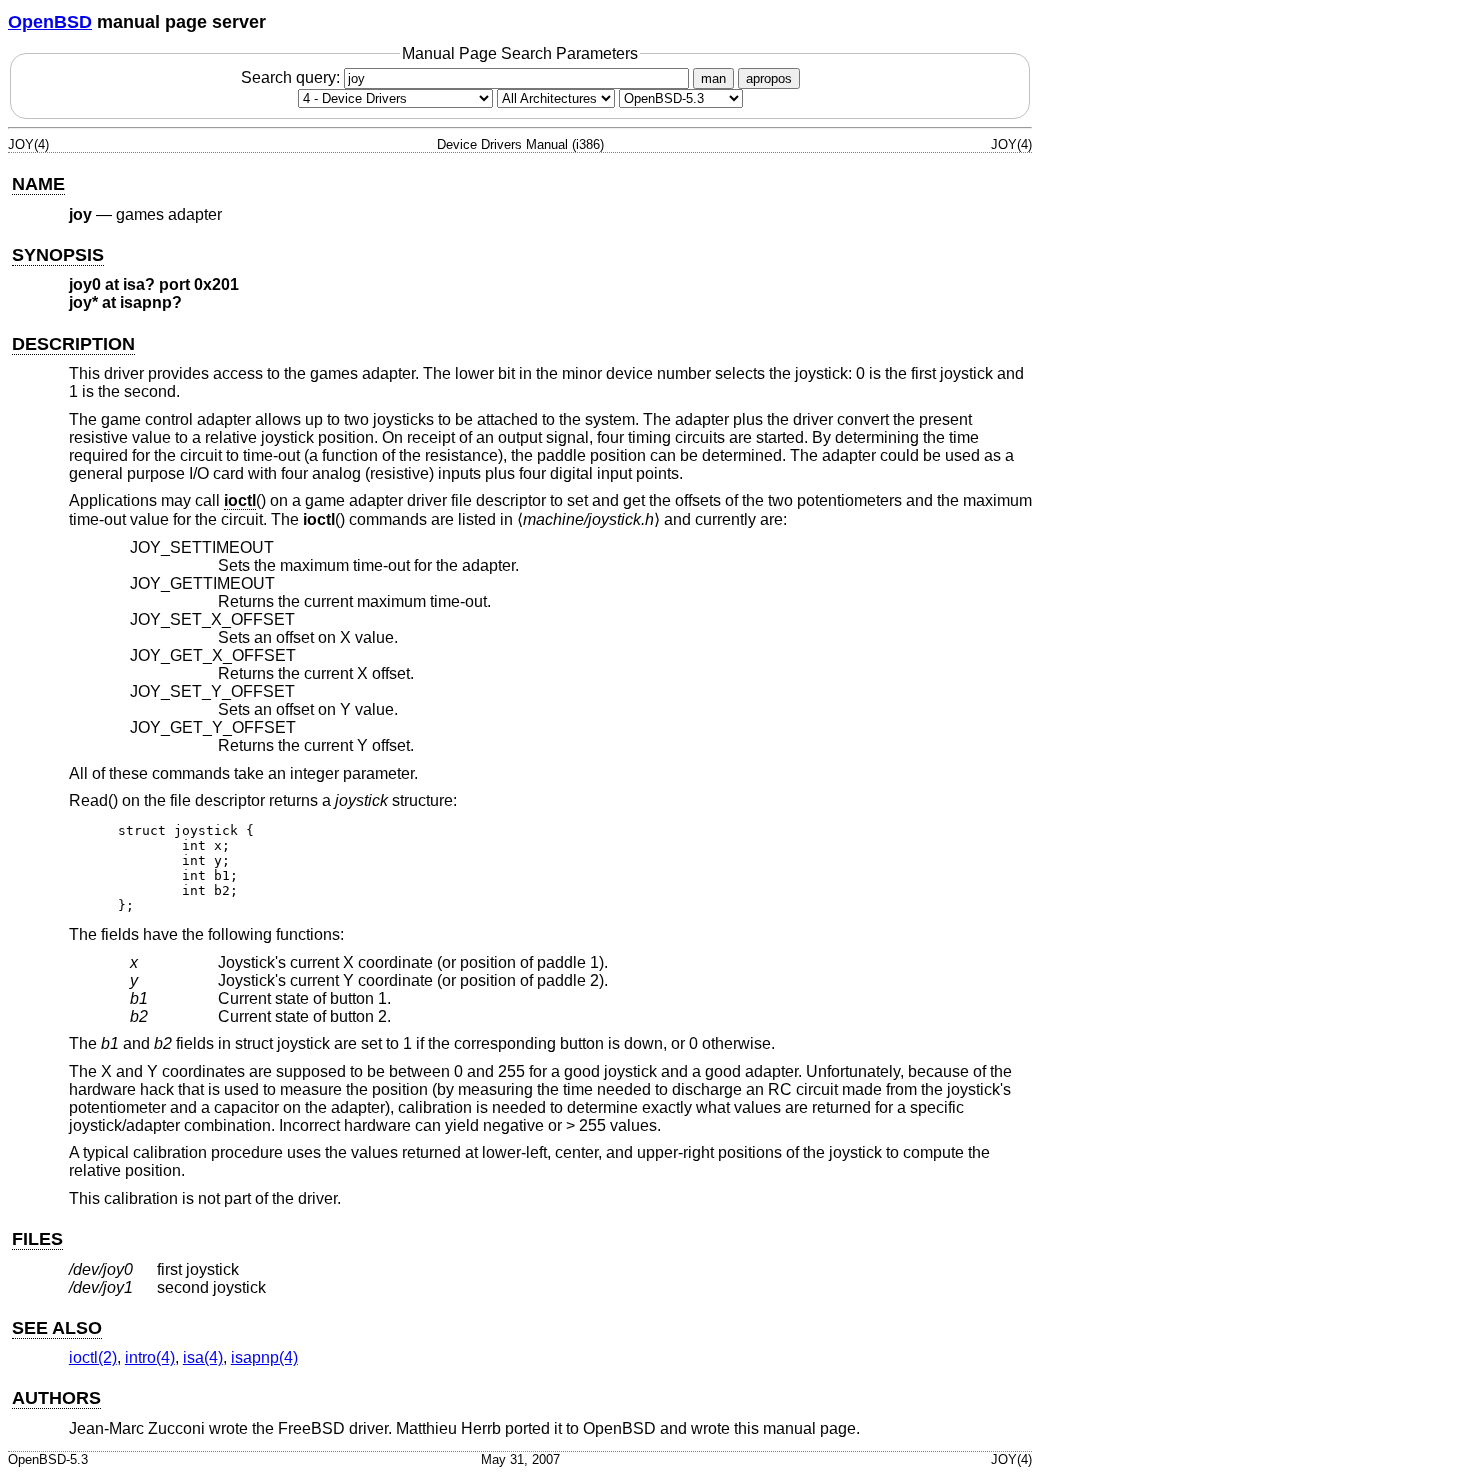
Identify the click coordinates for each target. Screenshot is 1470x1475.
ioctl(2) (93, 1357)
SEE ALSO (57, 1328)
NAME (38, 184)
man (713, 78)
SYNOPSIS (58, 255)
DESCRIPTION (73, 344)
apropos (769, 78)
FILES (37, 1239)
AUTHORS (56, 1398)
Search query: (292, 77)
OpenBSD (50, 22)
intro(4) (150, 1357)
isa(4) (203, 1357)
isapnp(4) (264, 1357)
